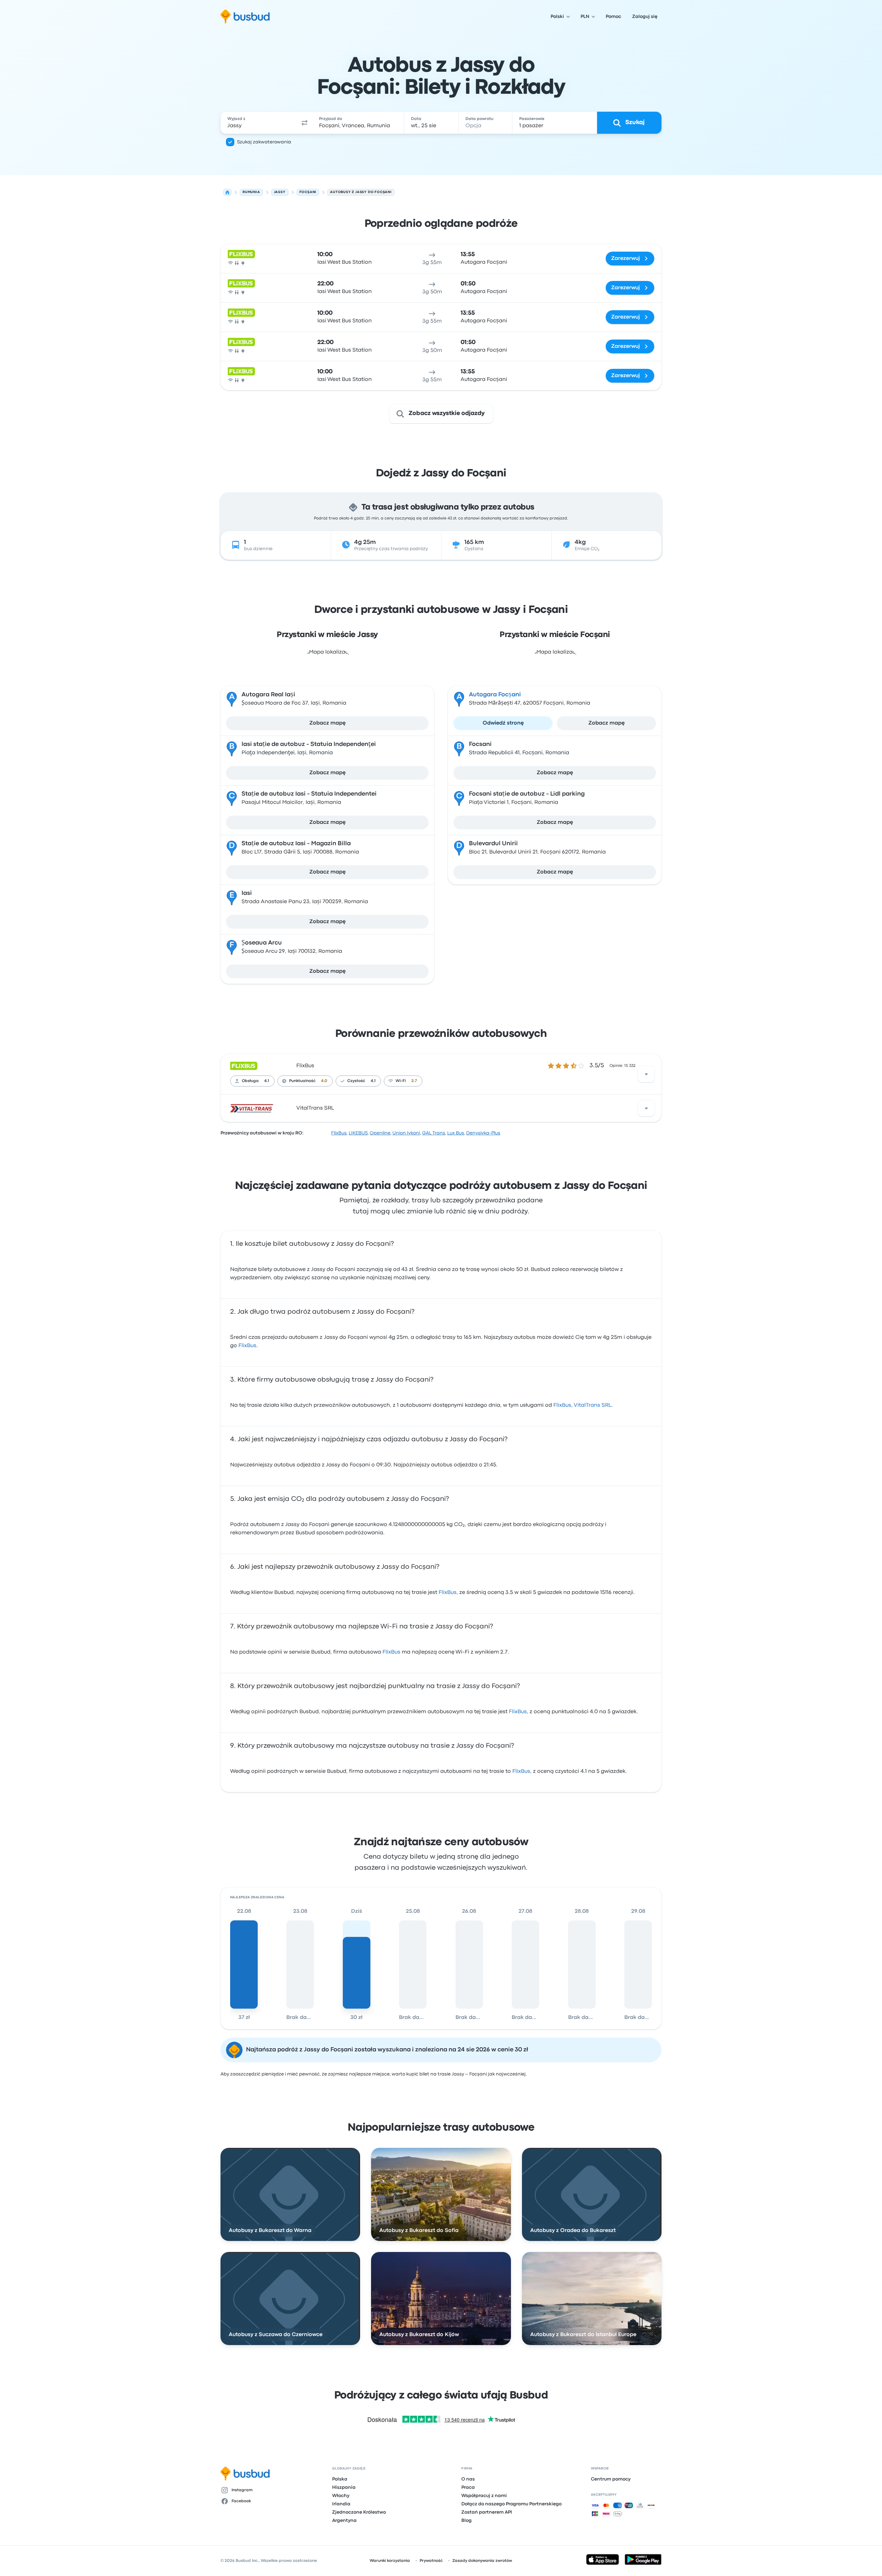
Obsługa (250, 1081)
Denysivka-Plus (483, 1133)
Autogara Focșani (495, 695)
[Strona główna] (227, 192)
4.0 (324, 1081)
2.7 (414, 1081)
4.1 (267, 1081)
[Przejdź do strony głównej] (245, 17)
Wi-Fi (401, 1081)
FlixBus (305, 1066)
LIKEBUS (358, 1133)
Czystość (356, 1081)
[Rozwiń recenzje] (646, 1074)
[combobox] (259, 123)
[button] (305, 123)
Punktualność (302, 1081)
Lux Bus (456, 1133)
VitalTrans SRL (315, 1108)
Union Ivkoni (406, 1133)
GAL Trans (434, 1133)
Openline (380, 1133)
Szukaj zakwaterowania (264, 142)
